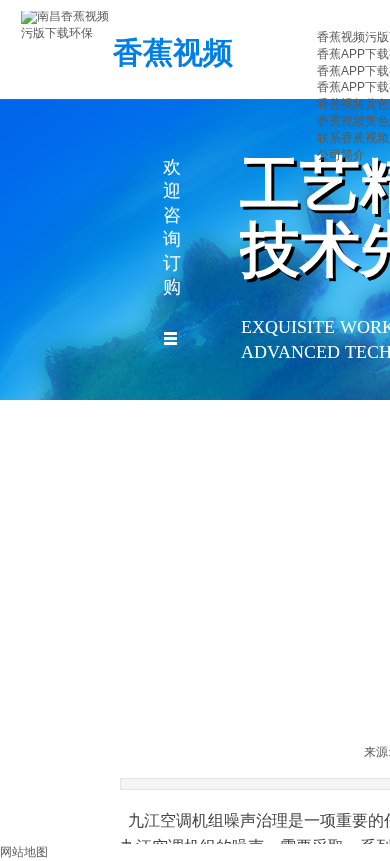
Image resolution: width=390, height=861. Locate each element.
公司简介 (341, 155)
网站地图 (24, 852)
